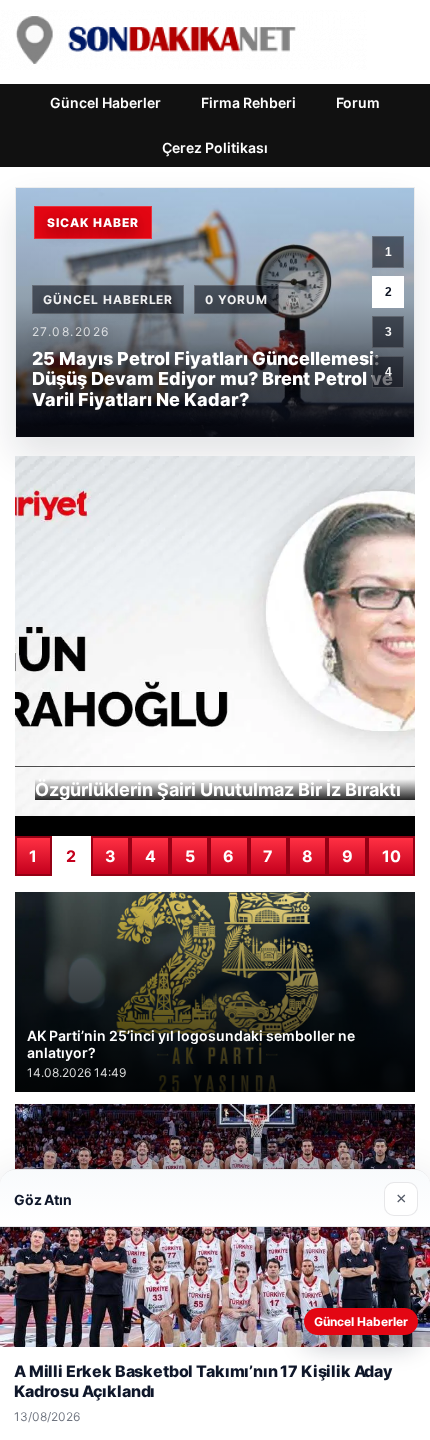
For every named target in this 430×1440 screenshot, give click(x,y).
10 (391, 856)
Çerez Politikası (215, 147)
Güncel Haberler (105, 102)
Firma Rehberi (248, 102)
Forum (358, 102)
